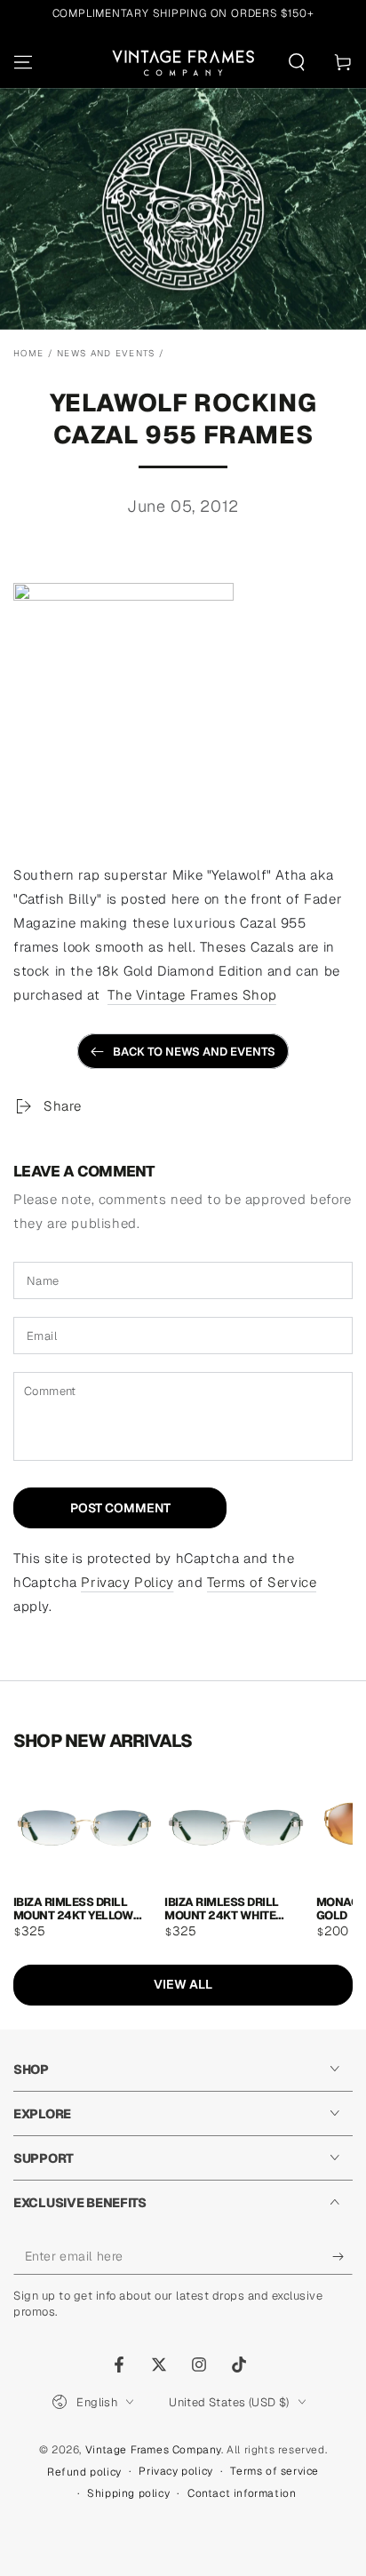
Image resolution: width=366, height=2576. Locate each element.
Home (28, 353)
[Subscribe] (342, 2257)
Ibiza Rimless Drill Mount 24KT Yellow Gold (73, 1908)
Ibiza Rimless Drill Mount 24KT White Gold (221, 1908)
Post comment (120, 1508)
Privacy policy (175, 2471)
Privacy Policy (127, 1582)
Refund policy (84, 2472)
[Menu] (23, 62)
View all (183, 1984)
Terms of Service (262, 1582)
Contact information (242, 2493)
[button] (297, 62)
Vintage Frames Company (153, 2450)
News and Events (106, 353)
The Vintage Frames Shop (192, 995)
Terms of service (274, 2471)
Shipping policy (128, 2493)
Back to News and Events (194, 1052)
